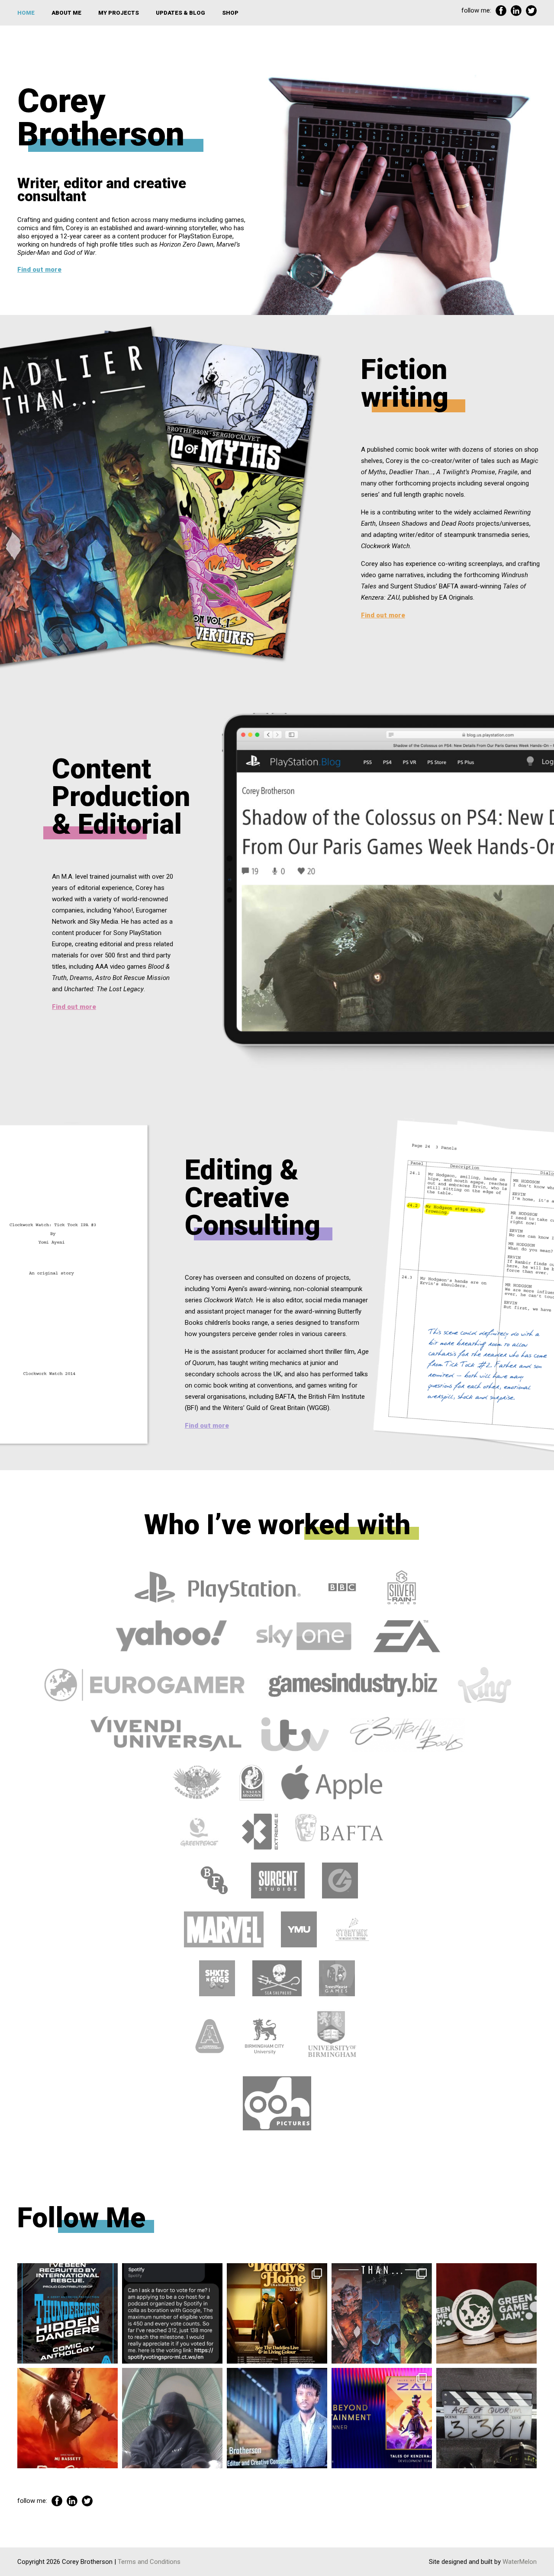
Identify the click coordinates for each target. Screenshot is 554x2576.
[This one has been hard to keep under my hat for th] (68, 2313)
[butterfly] (407, 1734)
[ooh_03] (277, 2103)
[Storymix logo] (352, 1929)
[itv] (296, 1734)
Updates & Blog (180, 13)
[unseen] (252, 1783)
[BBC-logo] (342, 1587)
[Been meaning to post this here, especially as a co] (382, 2418)
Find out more (39, 270)
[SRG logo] (401, 1587)
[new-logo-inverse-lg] (260, 1831)
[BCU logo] (264, 2036)
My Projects (119, 13)
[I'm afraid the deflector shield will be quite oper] (172, 2418)
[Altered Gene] (340, 1880)
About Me (66, 13)
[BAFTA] (339, 1831)
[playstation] (218, 1587)
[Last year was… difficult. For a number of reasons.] (382, 2313)
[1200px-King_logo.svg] (485, 1685)
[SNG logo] (217, 1978)
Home (26, 13)
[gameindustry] (353, 1685)
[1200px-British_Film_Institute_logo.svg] (215, 1880)
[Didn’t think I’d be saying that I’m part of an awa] (486, 2313)
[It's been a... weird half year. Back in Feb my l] (277, 2418)
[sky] (301, 1636)
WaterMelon (520, 2562)
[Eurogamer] (145, 1685)
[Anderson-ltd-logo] (210, 2036)
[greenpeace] (198, 1831)
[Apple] (332, 1783)
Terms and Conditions (149, 2562)
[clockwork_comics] (197, 1783)
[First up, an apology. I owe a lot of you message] (486, 2418)
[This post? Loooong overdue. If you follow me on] (277, 2313)
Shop (230, 13)
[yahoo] (172, 1636)
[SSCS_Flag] (277, 1978)
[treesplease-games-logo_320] (337, 1978)
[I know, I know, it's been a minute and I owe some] (68, 2418)
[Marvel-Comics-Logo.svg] (224, 1929)
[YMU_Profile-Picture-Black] (299, 1929)
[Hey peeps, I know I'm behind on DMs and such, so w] (172, 2313)
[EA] (406, 1636)
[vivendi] (166, 1734)
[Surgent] (278, 1880)
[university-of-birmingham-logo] (332, 2036)
